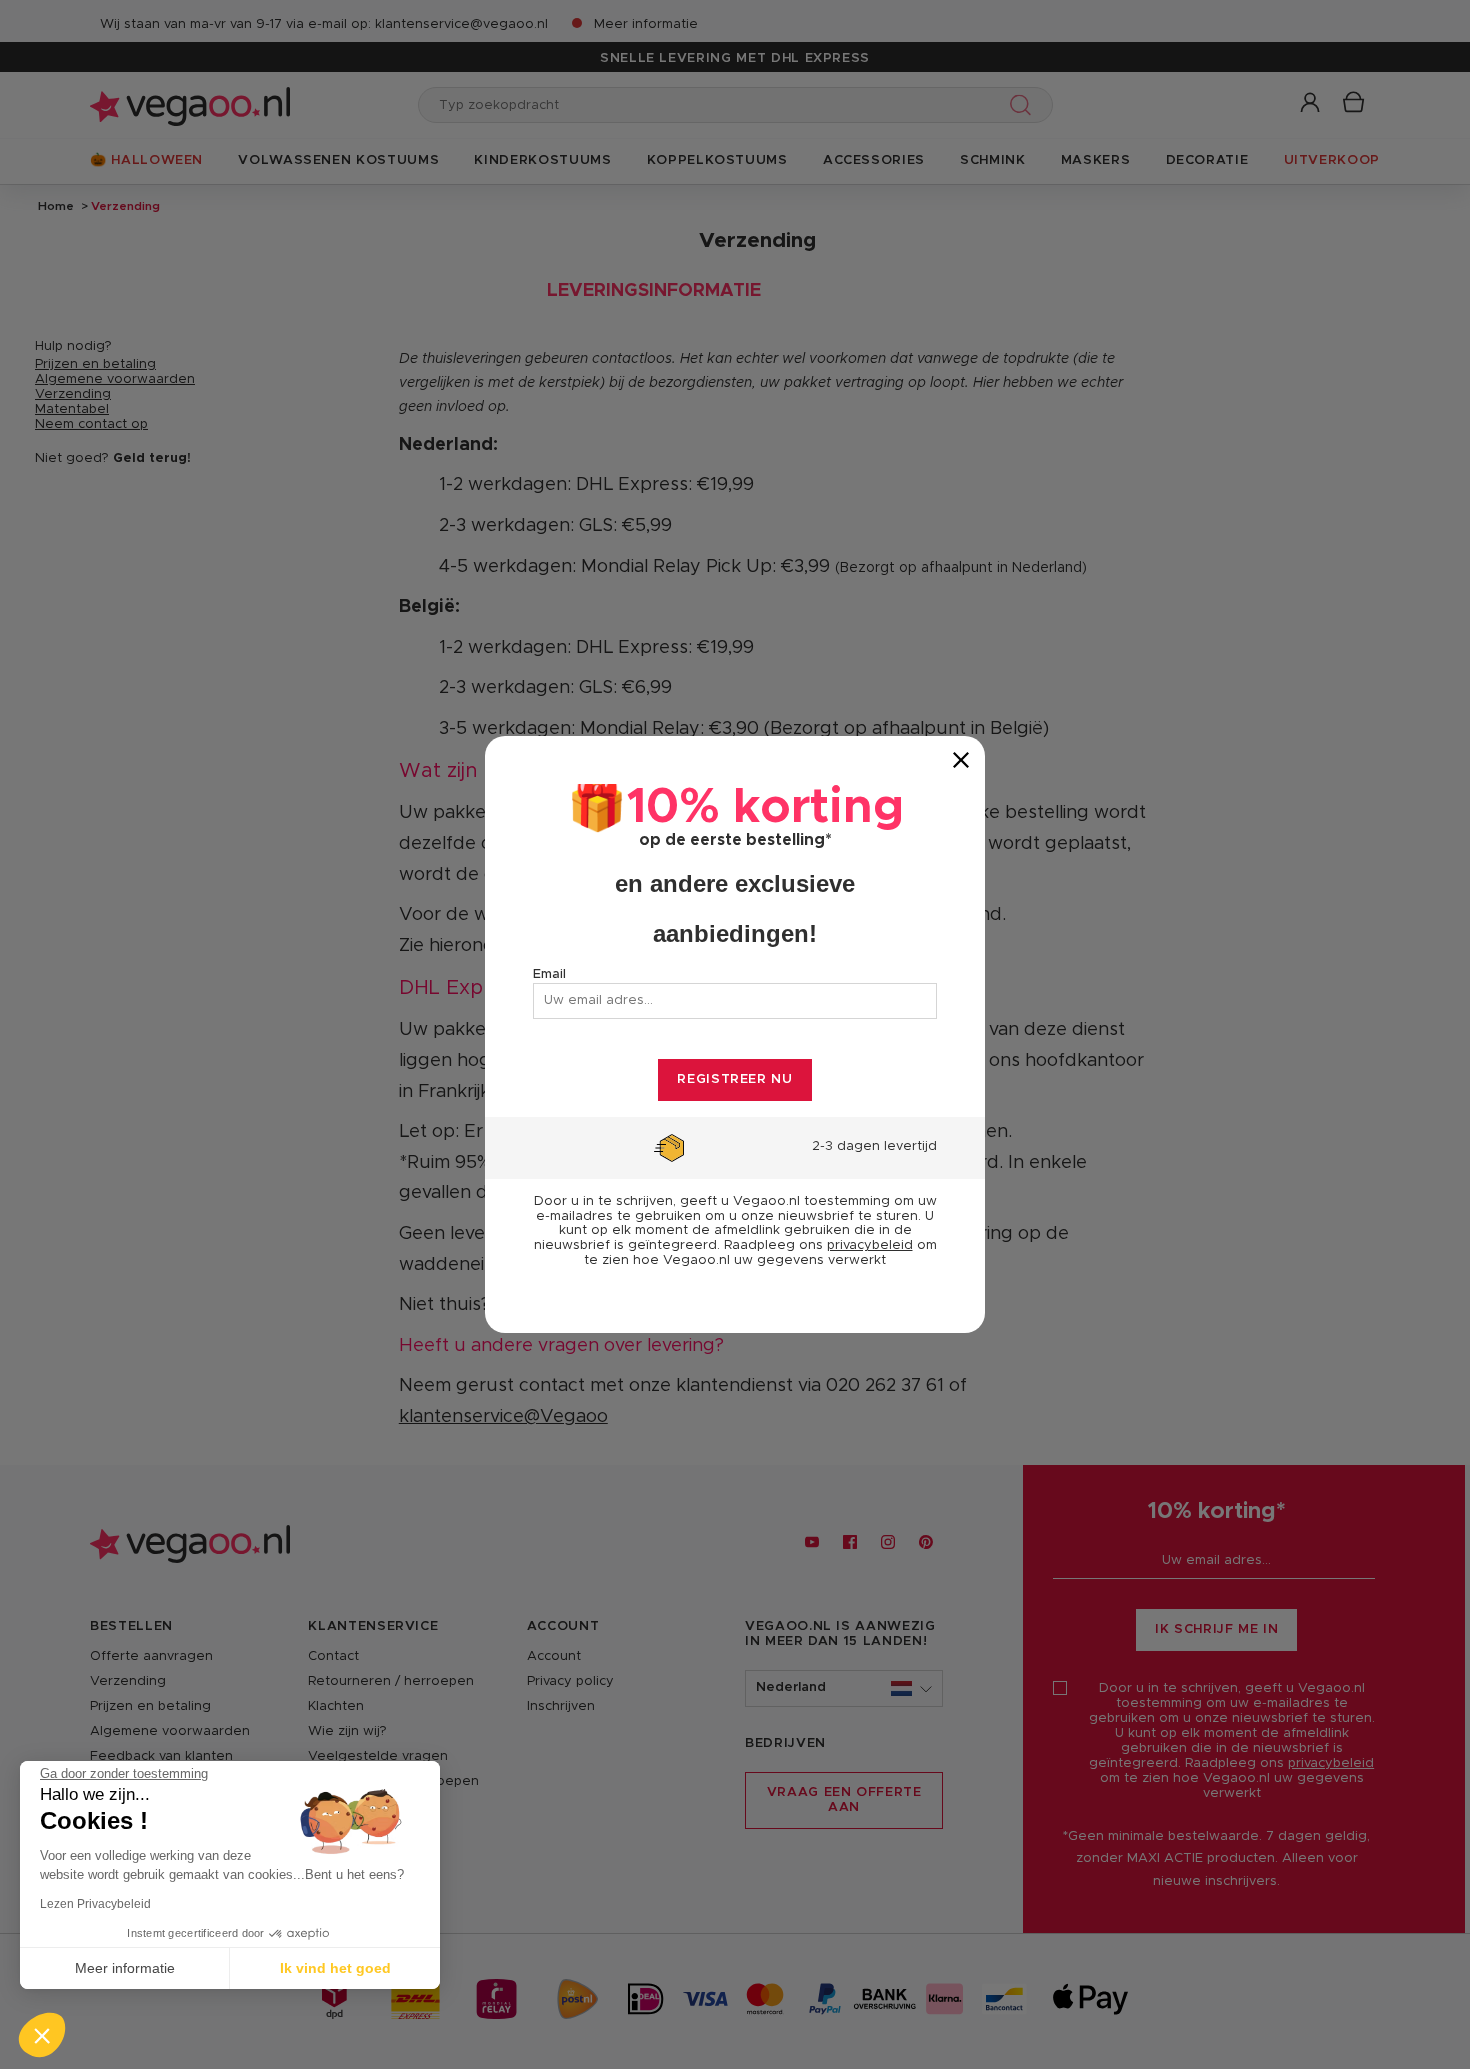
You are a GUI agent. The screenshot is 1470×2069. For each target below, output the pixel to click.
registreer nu (734, 1079)
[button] (42, 2035)
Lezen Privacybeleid (95, 1904)
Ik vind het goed (335, 1968)
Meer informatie (125, 1968)
